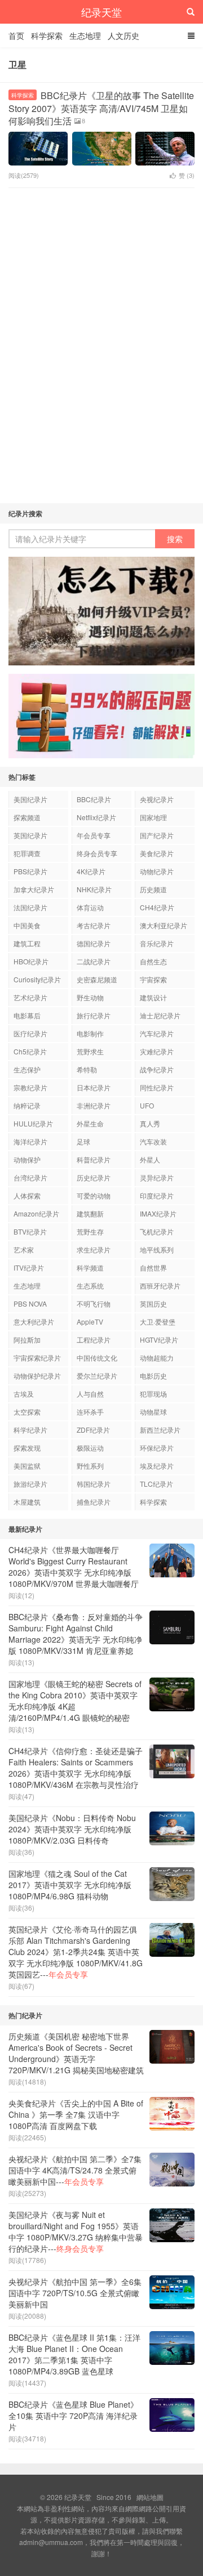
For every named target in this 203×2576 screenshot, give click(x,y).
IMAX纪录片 (158, 1213)
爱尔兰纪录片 (97, 1376)
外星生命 (90, 1123)
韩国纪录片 (94, 1484)
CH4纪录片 (157, 907)
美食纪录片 (157, 853)
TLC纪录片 (156, 1484)
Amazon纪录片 (36, 1213)
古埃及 (24, 1394)
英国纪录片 (30, 835)
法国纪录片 (30, 907)
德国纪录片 (94, 943)
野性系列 (90, 1466)
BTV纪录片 (30, 1231)
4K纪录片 (91, 871)
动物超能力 (157, 1358)
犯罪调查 (27, 853)
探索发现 (27, 1448)
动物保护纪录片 (37, 1376)
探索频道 (27, 817)
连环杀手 (90, 1412)
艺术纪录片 (30, 997)
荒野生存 (90, 1231)
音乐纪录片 (157, 943)
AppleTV (90, 1321)
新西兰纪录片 (160, 1430)
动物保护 (27, 1159)
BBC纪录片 (94, 799)
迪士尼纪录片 (160, 1015)
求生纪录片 (94, 1249)
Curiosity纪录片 (37, 979)
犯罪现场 (153, 1394)
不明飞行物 (94, 1303)
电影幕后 (27, 1015)
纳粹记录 (27, 1105)
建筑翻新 (90, 1213)
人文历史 (123, 35)
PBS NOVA (30, 1303)
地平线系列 (157, 1249)
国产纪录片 (157, 835)
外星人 (150, 1159)
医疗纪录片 (30, 1033)
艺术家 (24, 1249)
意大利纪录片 (34, 1321)
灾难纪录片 (157, 1051)
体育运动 (90, 907)
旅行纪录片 (94, 1015)
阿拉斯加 (27, 1340)
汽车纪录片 (157, 1033)
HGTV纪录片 (159, 1340)
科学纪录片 (30, 1430)
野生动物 (90, 997)
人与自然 (90, 1394)
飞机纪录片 (157, 1231)
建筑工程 (27, 943)
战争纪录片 (157, 1069)
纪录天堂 (101, 12)
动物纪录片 (157, 871)
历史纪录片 (94, 1177)
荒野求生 (90, 1051)
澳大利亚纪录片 (164, 925)
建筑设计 (153, 997)
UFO (147, 1105)
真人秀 (150, 1123)
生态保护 (27, 1069)
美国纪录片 (30, 799)
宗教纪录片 (30, 1087)
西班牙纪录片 (160, 1285)
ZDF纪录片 (93, 1430)
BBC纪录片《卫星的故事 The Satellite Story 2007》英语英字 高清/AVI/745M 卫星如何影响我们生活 (101, 108)
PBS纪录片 (30, 871)
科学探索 (47, 35)
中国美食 (27, 925)
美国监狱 (27, 1466)
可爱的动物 (94, 1195)
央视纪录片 (157, 799)
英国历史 (153, 1303)
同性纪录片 (157, 1087)
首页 (16, 35)
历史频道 (153, 889)
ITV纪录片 (29, 1267)
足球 (83, 1141)
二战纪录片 (94, 961)
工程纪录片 (94, 1340)
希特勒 (87, 1069)
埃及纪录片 (157, 1466)
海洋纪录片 (30, 1141)
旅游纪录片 (30, 1484)
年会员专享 (94, 835)
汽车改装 (153, 1141)
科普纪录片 (94, 1159)
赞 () (187, 175)
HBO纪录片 (31, 961)
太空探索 (27, 1412)
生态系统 (90, 1285)
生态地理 (85, 35)
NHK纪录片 (94, 889)
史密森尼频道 (97, 979)
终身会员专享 (97, 853)
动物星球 (153, 1412)
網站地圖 (150, 2497)
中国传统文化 (97, 1358)
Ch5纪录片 (30, 1051)
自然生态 (153, 961)
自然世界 (153, 1267)
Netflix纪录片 (96, 817)
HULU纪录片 (33, 1123)
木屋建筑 (27, 1502)
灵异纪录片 (157, 1177)
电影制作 (90, 1033)
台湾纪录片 (30, 1177)
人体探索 (27, 1195)
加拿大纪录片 (34, 889)
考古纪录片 (94, 925)
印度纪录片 (157, 1195)
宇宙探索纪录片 (37, 1358)
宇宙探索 (153, 979)
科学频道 (90, 1267)
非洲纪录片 (94, 1105)
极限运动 (90, 1448)
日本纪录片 (94, 1087)
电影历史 (153, 1376)
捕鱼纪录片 (94, 1502)
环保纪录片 (157, 1448)
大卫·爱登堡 (158, 1321)
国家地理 (153, 817)
